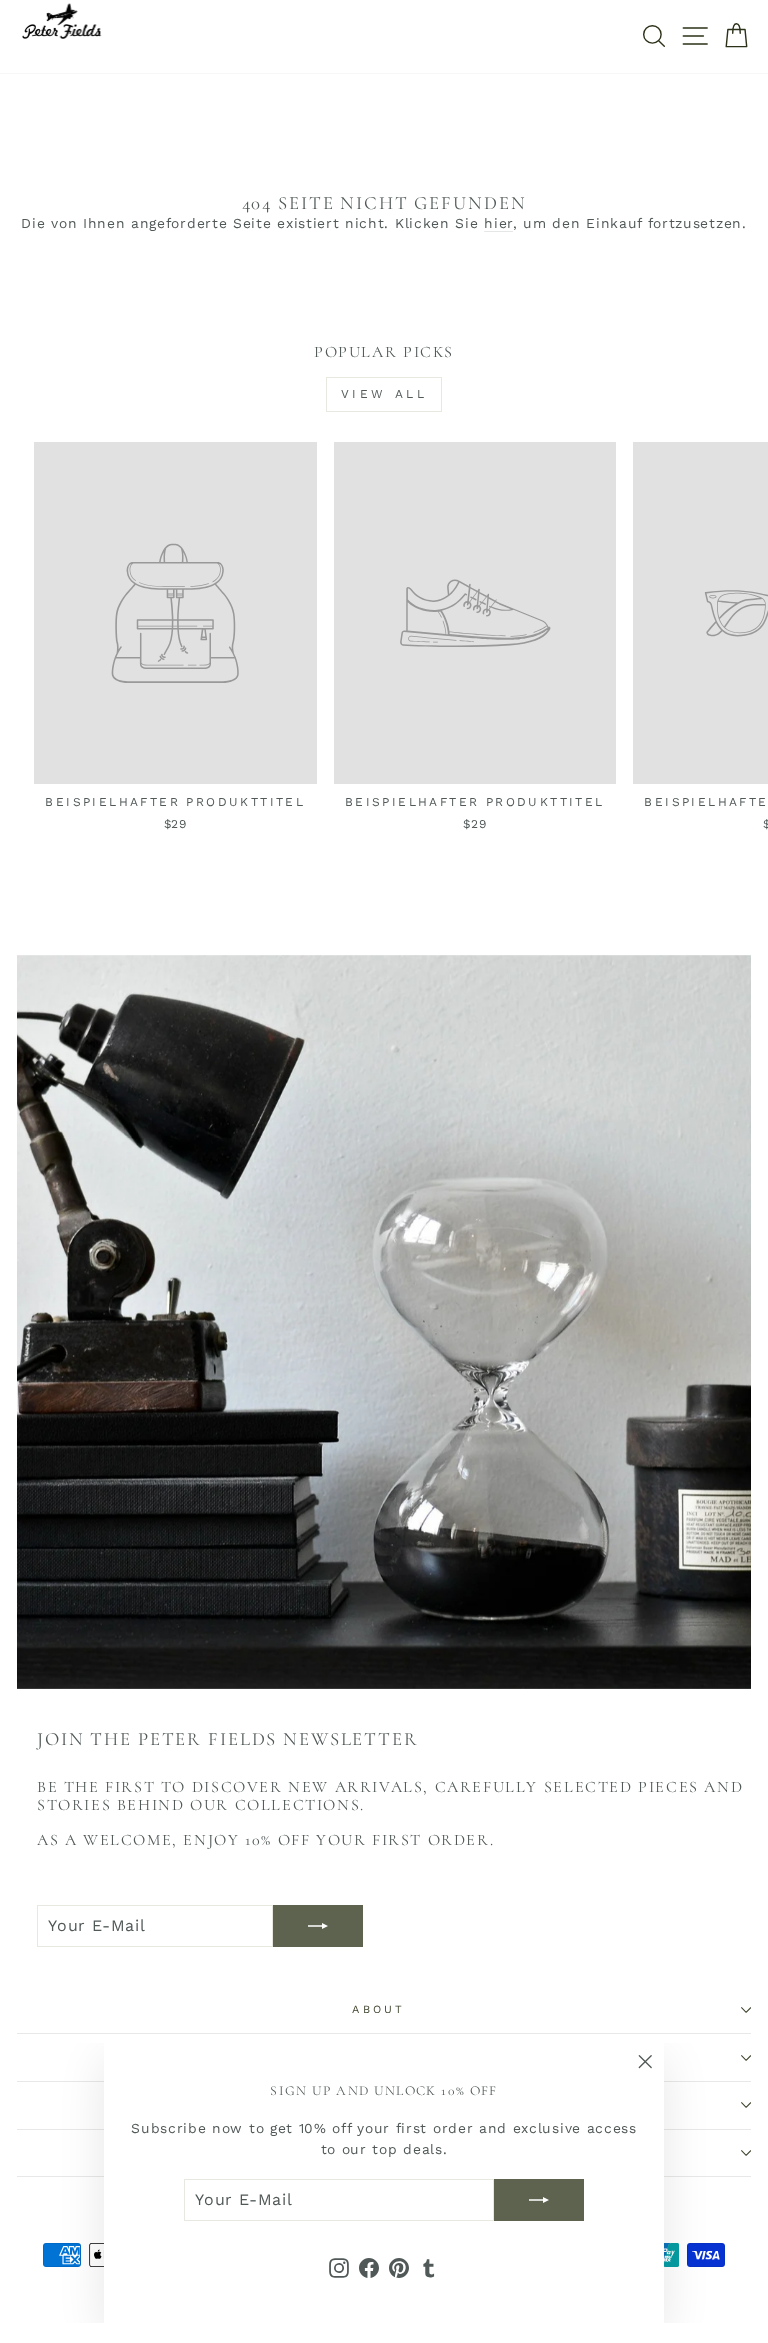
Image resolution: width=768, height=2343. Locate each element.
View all (384, 394)
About (379, 2009)
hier (498, 223)
